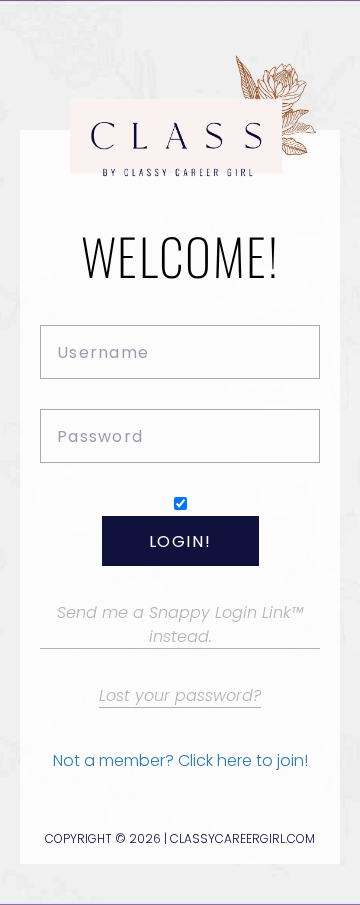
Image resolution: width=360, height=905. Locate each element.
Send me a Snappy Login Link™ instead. (180, 624)
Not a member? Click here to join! (180, 760)
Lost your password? (180, 695)
